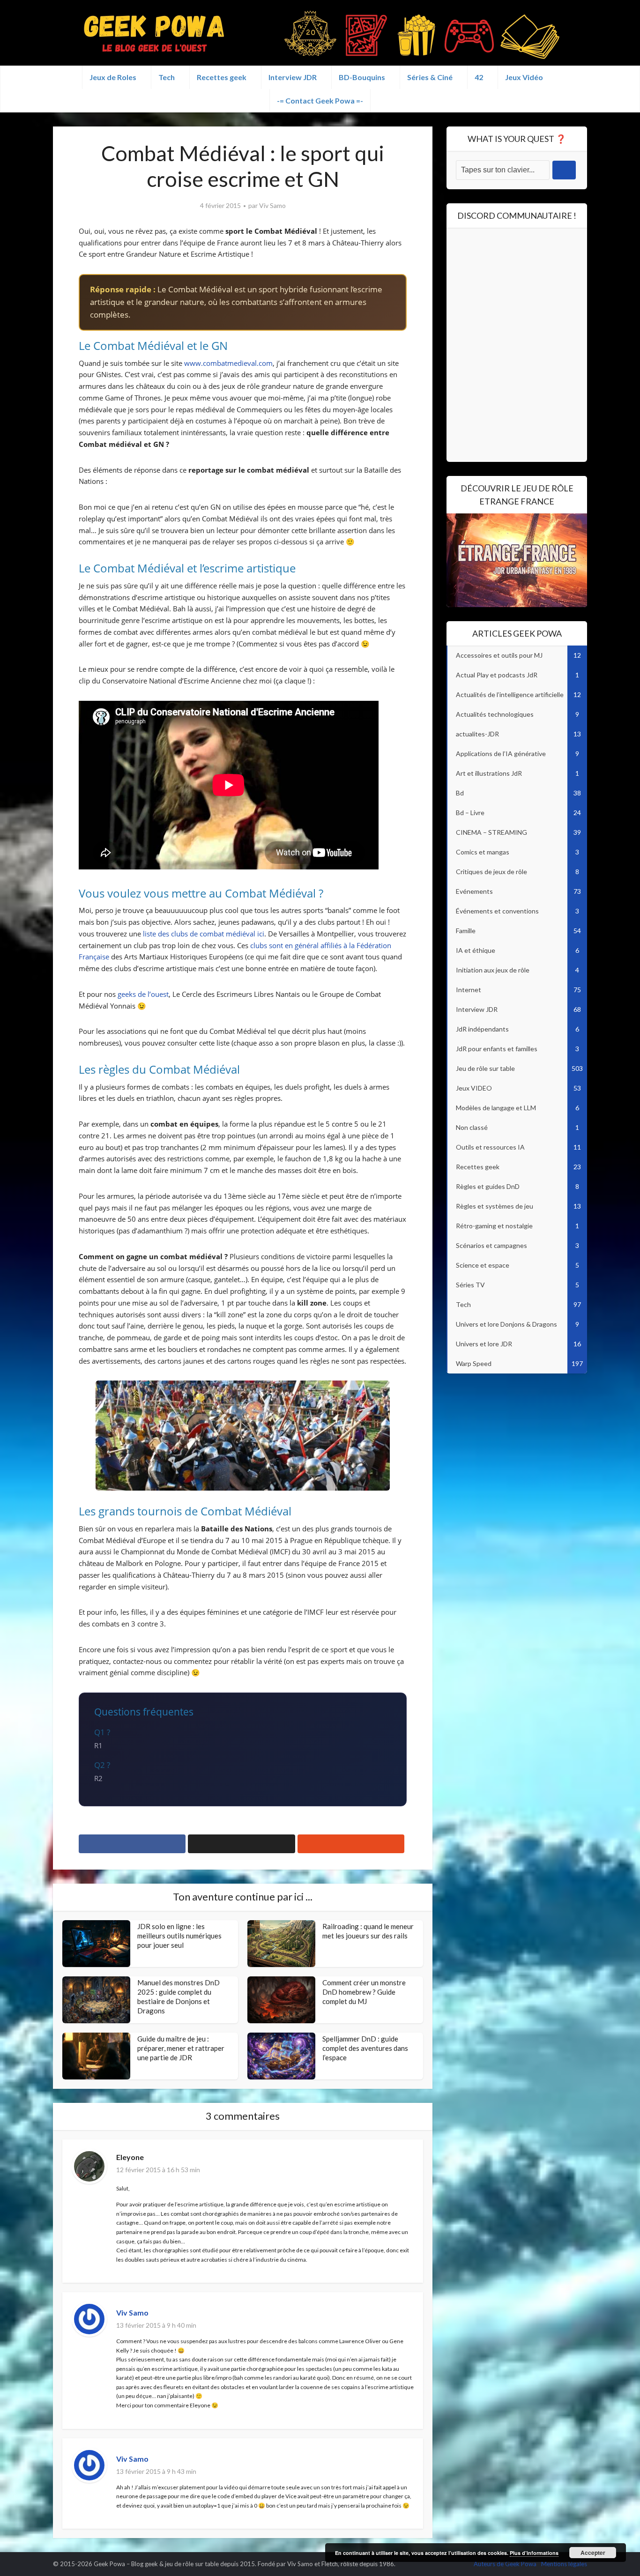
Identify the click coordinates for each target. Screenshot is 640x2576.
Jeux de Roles (113, 77)
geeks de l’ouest (143, 994)
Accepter (593, 2553)
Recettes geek (222, 77)
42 (479, 77)
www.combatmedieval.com (228, 363)
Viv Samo (272, 205)
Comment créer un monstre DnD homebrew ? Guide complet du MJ (364, 1992)
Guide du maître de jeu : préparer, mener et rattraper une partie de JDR (181, 2048)
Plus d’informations (534, 2553)
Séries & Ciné (430, 77)
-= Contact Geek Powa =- (320, 100)
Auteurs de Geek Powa (505, 2564)
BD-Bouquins (362, 77)
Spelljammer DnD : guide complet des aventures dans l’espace (365, 2048)
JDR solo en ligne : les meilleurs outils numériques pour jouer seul (179, 1936)
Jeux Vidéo (524, 77)
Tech (167, 77)
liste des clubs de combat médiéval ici (204, 934)
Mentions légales (564, 2564)
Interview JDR (293, 77)
